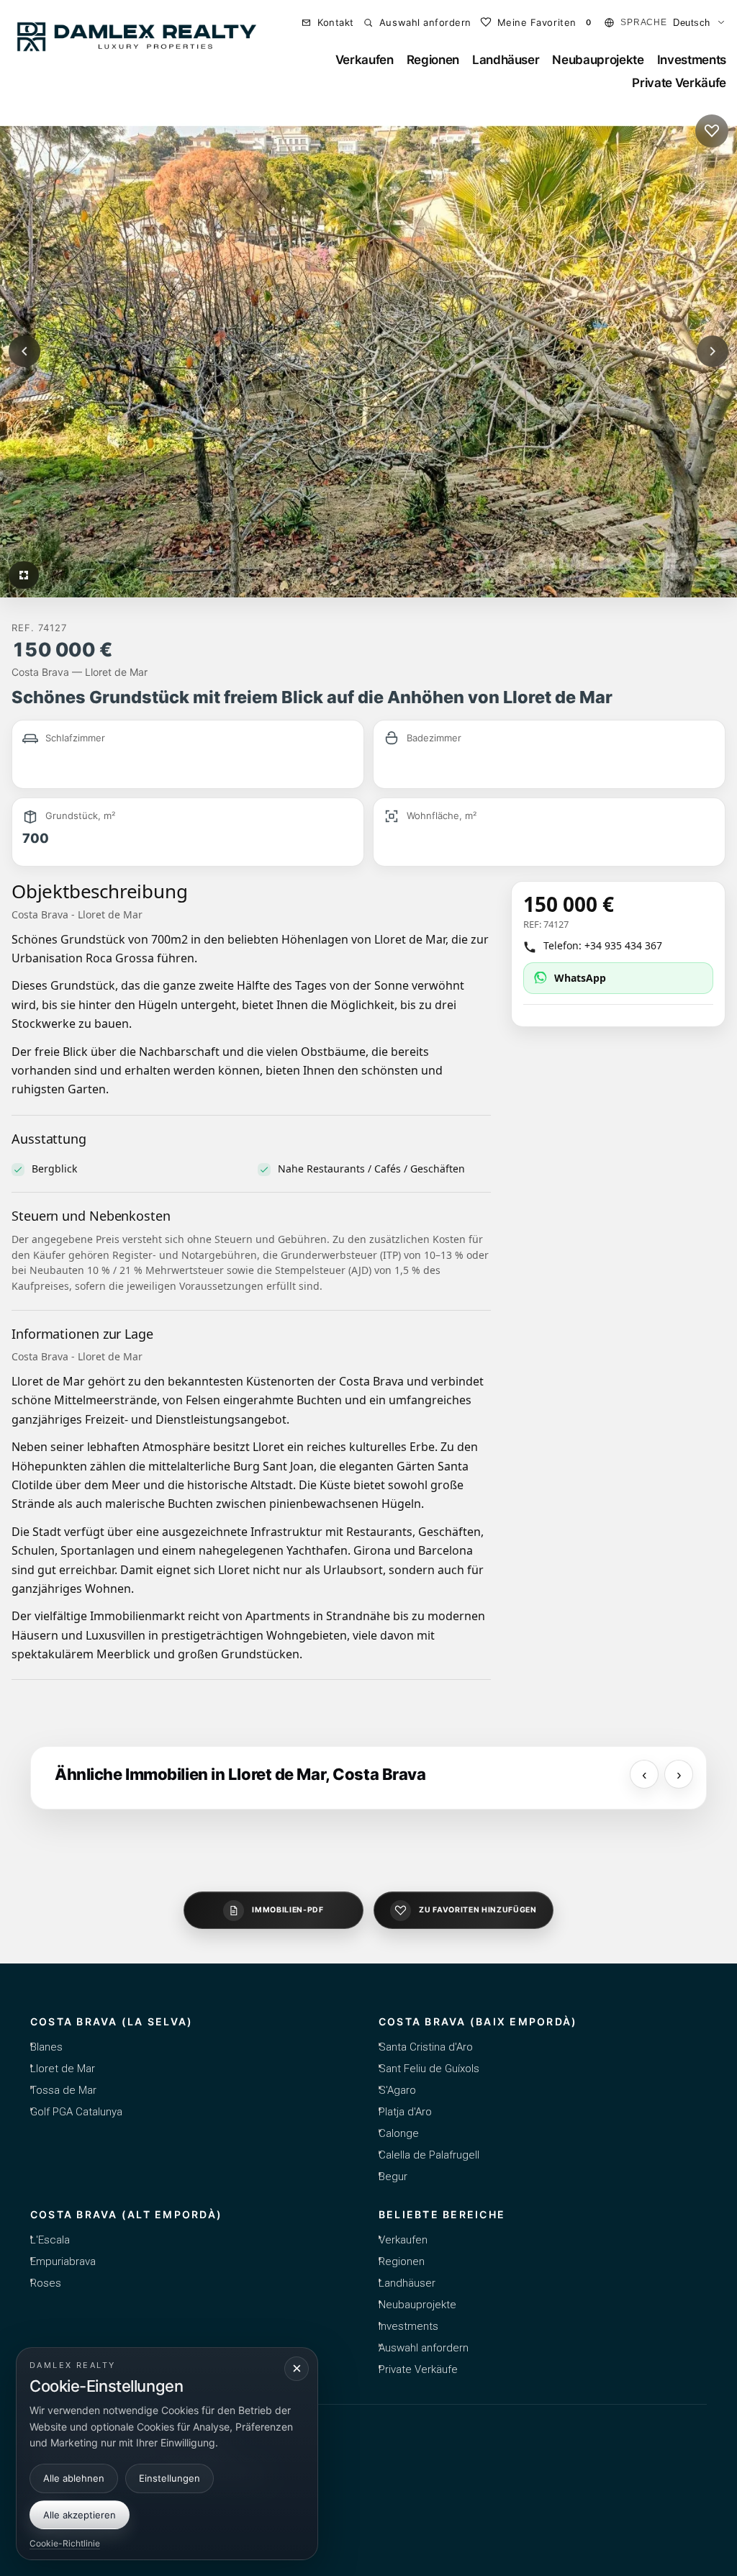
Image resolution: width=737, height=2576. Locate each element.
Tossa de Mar (63, 2090)
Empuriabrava (63, 2261)
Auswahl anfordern (424, 2348)
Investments (692, 60)
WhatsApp (580, 978)
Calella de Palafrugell (429, 2155)
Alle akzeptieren (80, 2515)
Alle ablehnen (74, 2478)
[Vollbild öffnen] (24, 575)
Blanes (46, 2047)
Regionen (433, 60)
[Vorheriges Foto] (24, 351)
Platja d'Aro (405, 2112)
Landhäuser (506, 60)
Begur (393, 2177)
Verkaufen (365, 60)
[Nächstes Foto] (713, 351)
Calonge (399, 2133)
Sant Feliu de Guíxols (429, 2069)
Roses (46, 2283)
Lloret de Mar (63, 2069)
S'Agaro (397, 2090)
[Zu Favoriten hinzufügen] (712, 131)
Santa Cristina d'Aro (426, 2047)
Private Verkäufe (679, 83)
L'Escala (50, 2240)
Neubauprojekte (598, 60)
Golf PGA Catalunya (76, 2112)
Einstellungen (169, 2478)
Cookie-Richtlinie (65, 2543)
